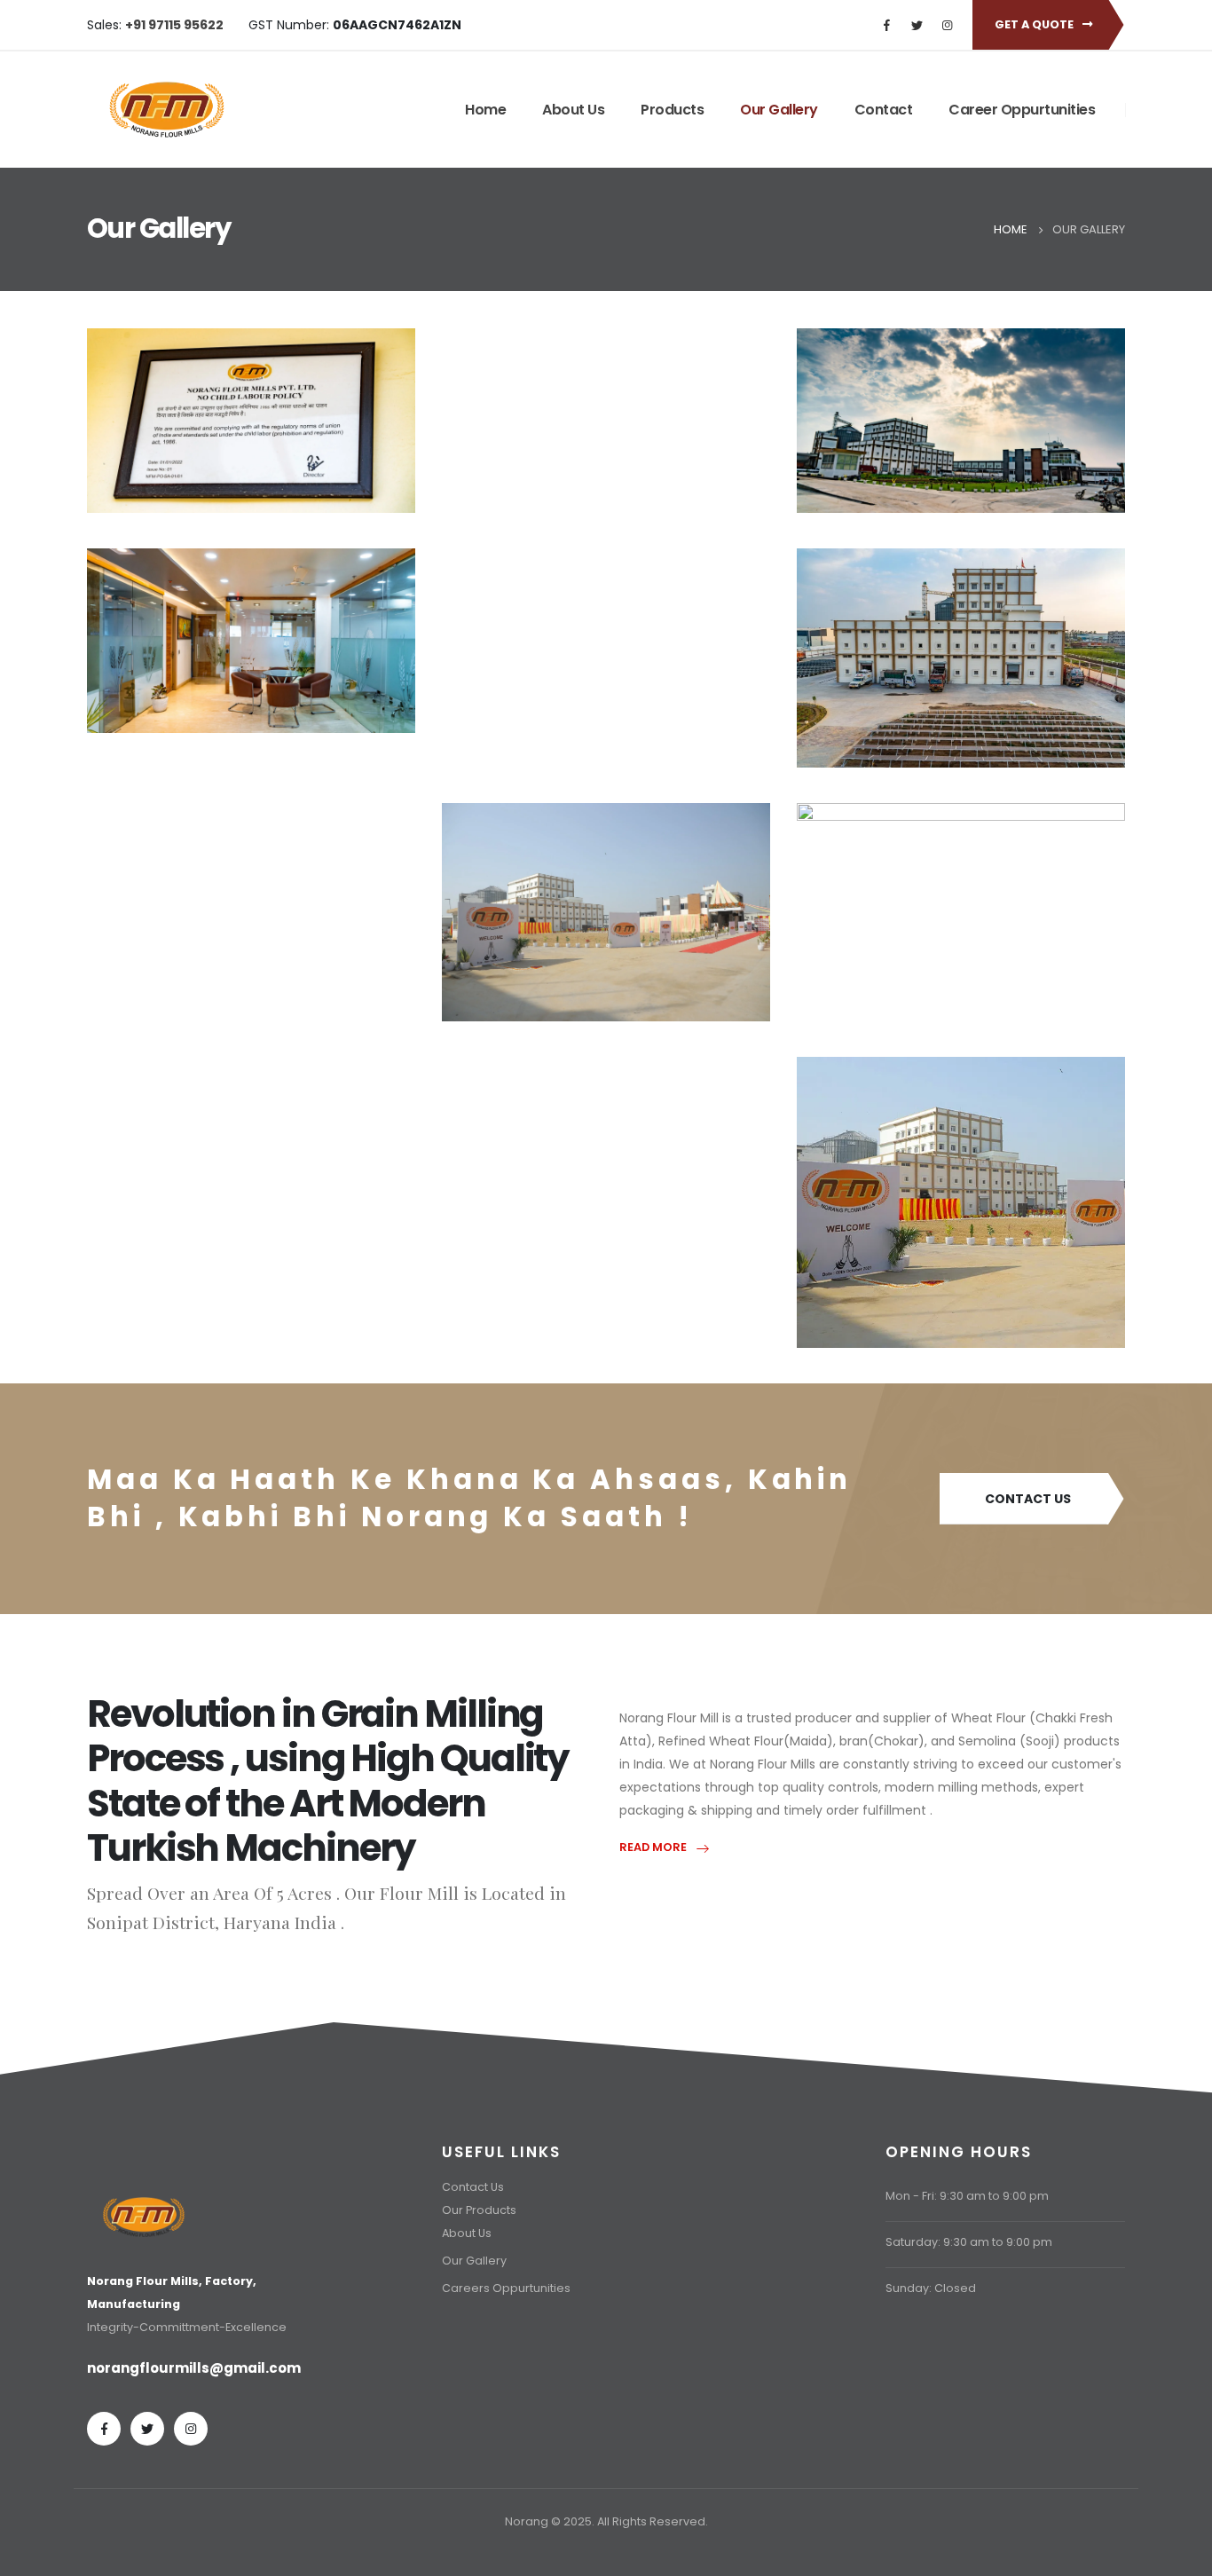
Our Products (479, 2210)
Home (485, 110)
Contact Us (1028, 1499)
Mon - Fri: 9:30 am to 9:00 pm (967, 2196)
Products (672, 110)
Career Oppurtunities (1022, 110)
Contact (884, 110)
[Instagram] (947, 25)
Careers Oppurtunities (506, 2288)
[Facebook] (886, 25)
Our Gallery (779, 110)
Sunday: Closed (931, 2288)
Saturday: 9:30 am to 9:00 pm (969, 2242)
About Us (573, 110)
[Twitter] (917, 25)
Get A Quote (1035, 24)
